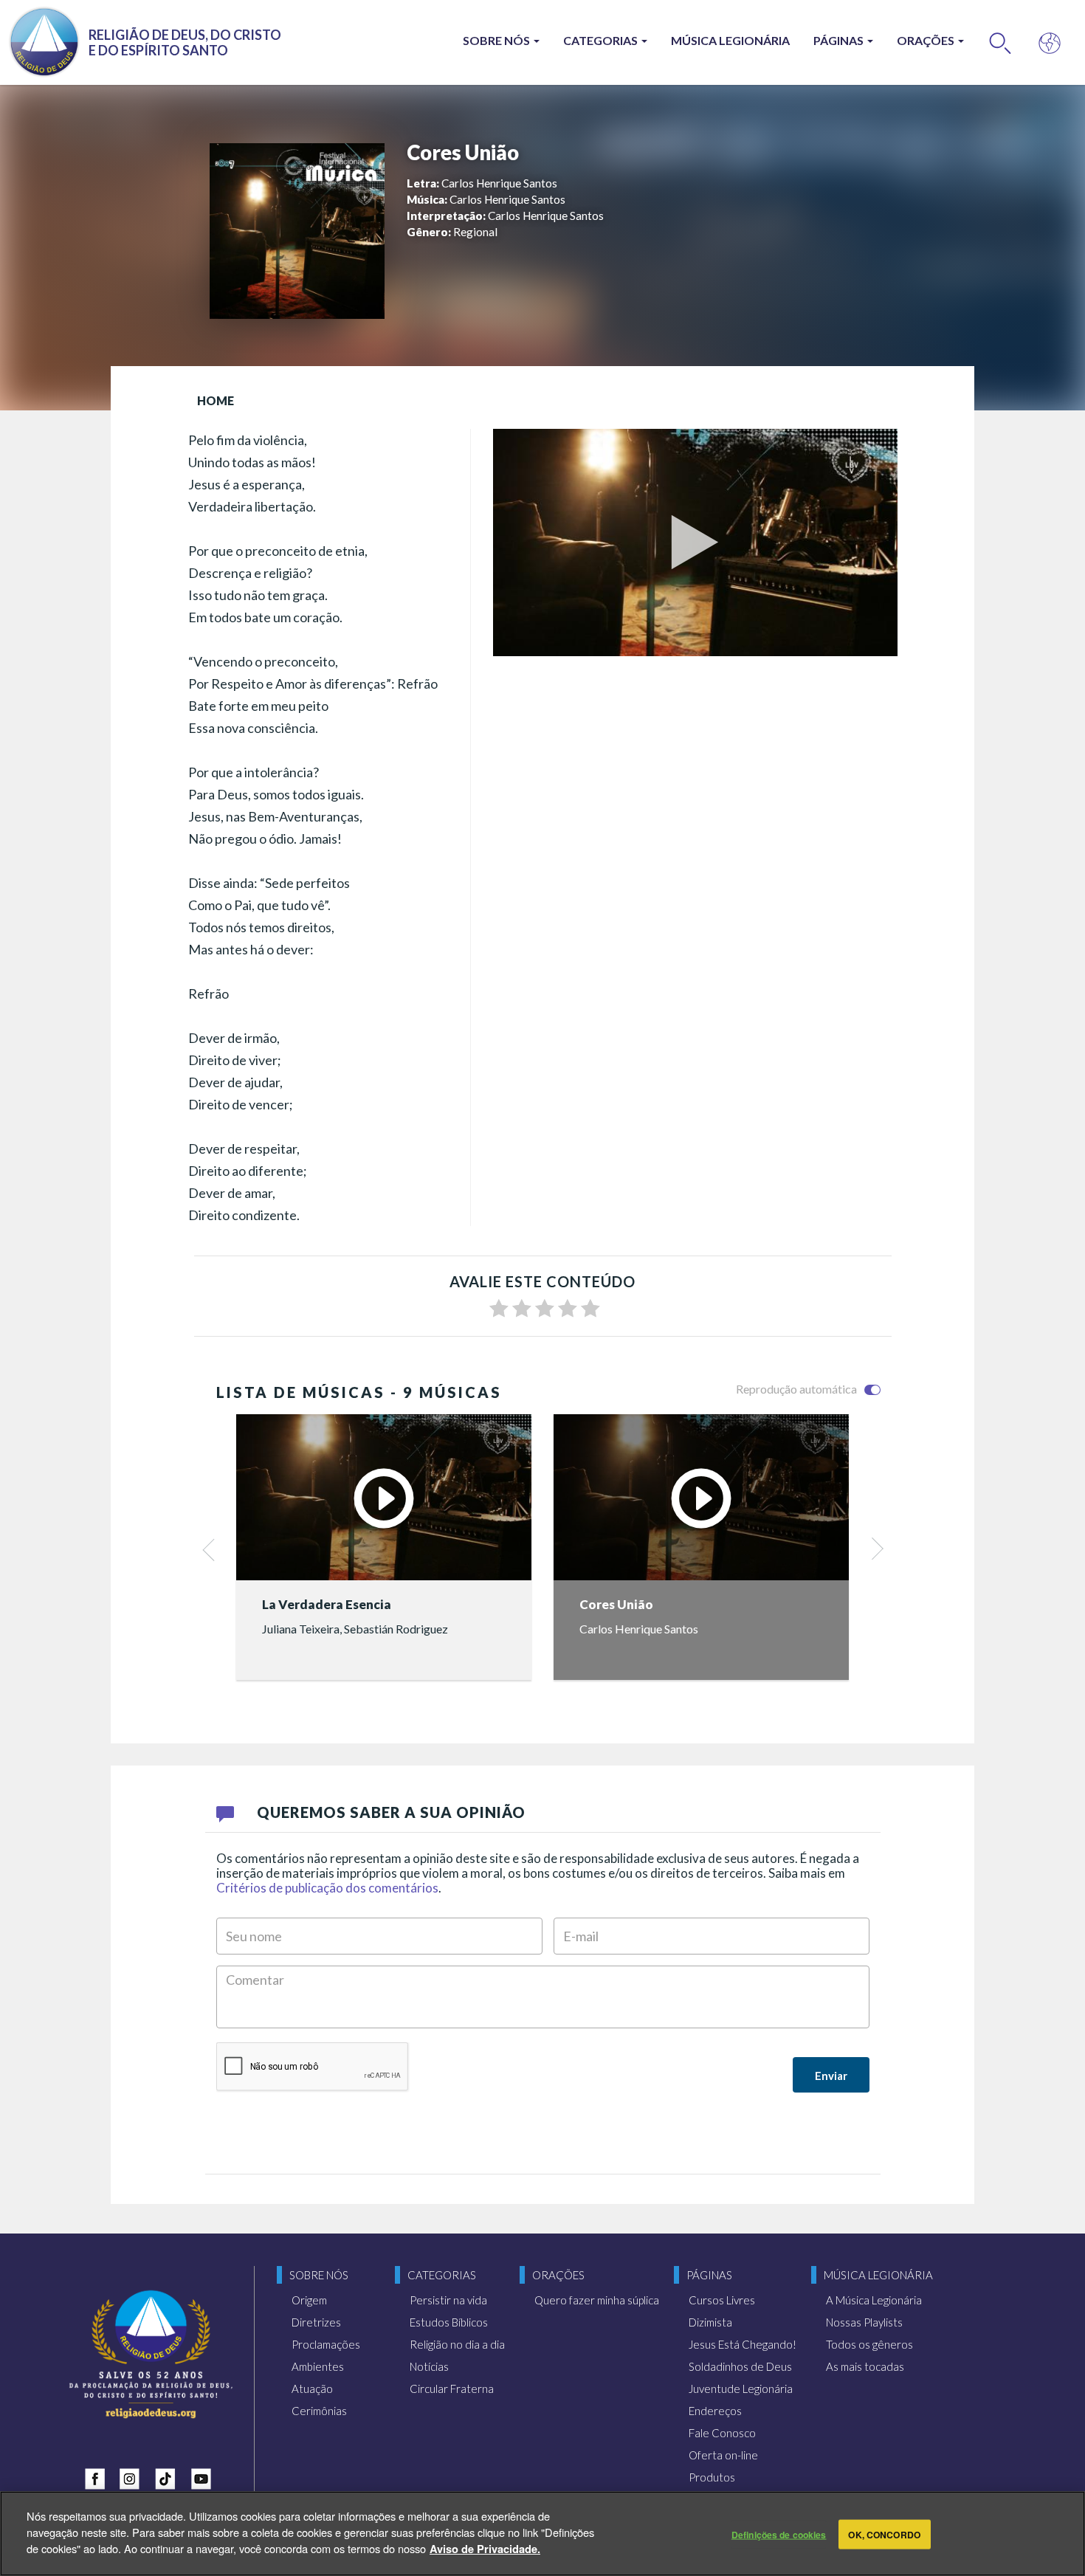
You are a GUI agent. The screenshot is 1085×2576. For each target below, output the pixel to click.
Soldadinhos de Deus (740, 2366)
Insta (134, 2476)
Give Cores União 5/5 (590, 1309)
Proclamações (326, 2344)
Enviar (831, 2076)
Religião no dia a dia (457, 2344)
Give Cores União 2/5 (522, 1309)
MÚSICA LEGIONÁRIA (730, 40)
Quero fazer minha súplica (597, 2300)
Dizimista (710, 2322)
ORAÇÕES (927, 40)
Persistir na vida (448, 2300)
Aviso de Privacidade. (485, 2548)
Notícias (429, 2366)
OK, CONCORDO (884, 2534)
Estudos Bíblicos (449, 2322)
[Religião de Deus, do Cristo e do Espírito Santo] (151, 2354)
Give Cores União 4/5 (568, 1309)
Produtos (712, 2477)
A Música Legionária (874, 2300)
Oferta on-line (723, 2455)
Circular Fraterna (452, 2389)
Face (98, 2476)
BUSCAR (1000, 42)
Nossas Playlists (864, 2322)
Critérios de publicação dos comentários (327, 1888)
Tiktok (169, 2476)
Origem (309, 2300)
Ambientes (318, 2366)
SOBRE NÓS (497, 40)
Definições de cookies (779, 2534)
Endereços (715, 2411)
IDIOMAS (1050, 42)
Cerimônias (319, 2411)
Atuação (312, 2389)
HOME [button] (216, 400)
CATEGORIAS (602, 40)
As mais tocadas (865, 2366)
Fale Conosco (722, 2433)
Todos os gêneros (869, 2344)
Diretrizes (316, 2322)
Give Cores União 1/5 (499, 1309)
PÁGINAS (840, 40)
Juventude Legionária (741, 2389)
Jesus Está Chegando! (743, 2344)
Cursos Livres (722, 2300)
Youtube (204, 2476)
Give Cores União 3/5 (545, 1309)
